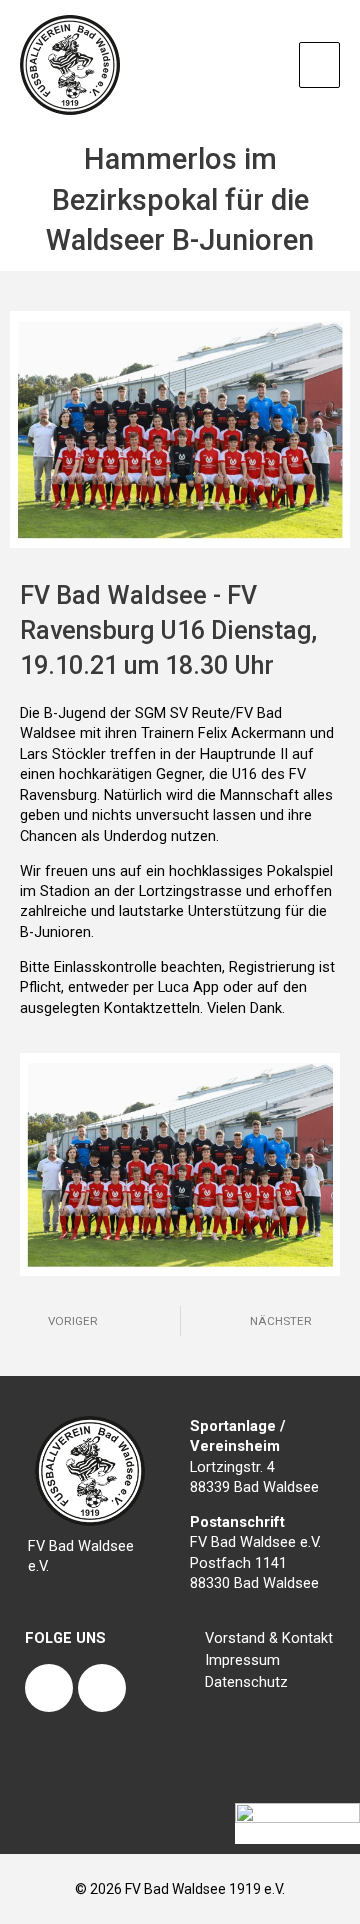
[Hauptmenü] (319, 65)
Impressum (242, 1660)
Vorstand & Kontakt (269, 1638)
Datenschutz (246, 1682)
